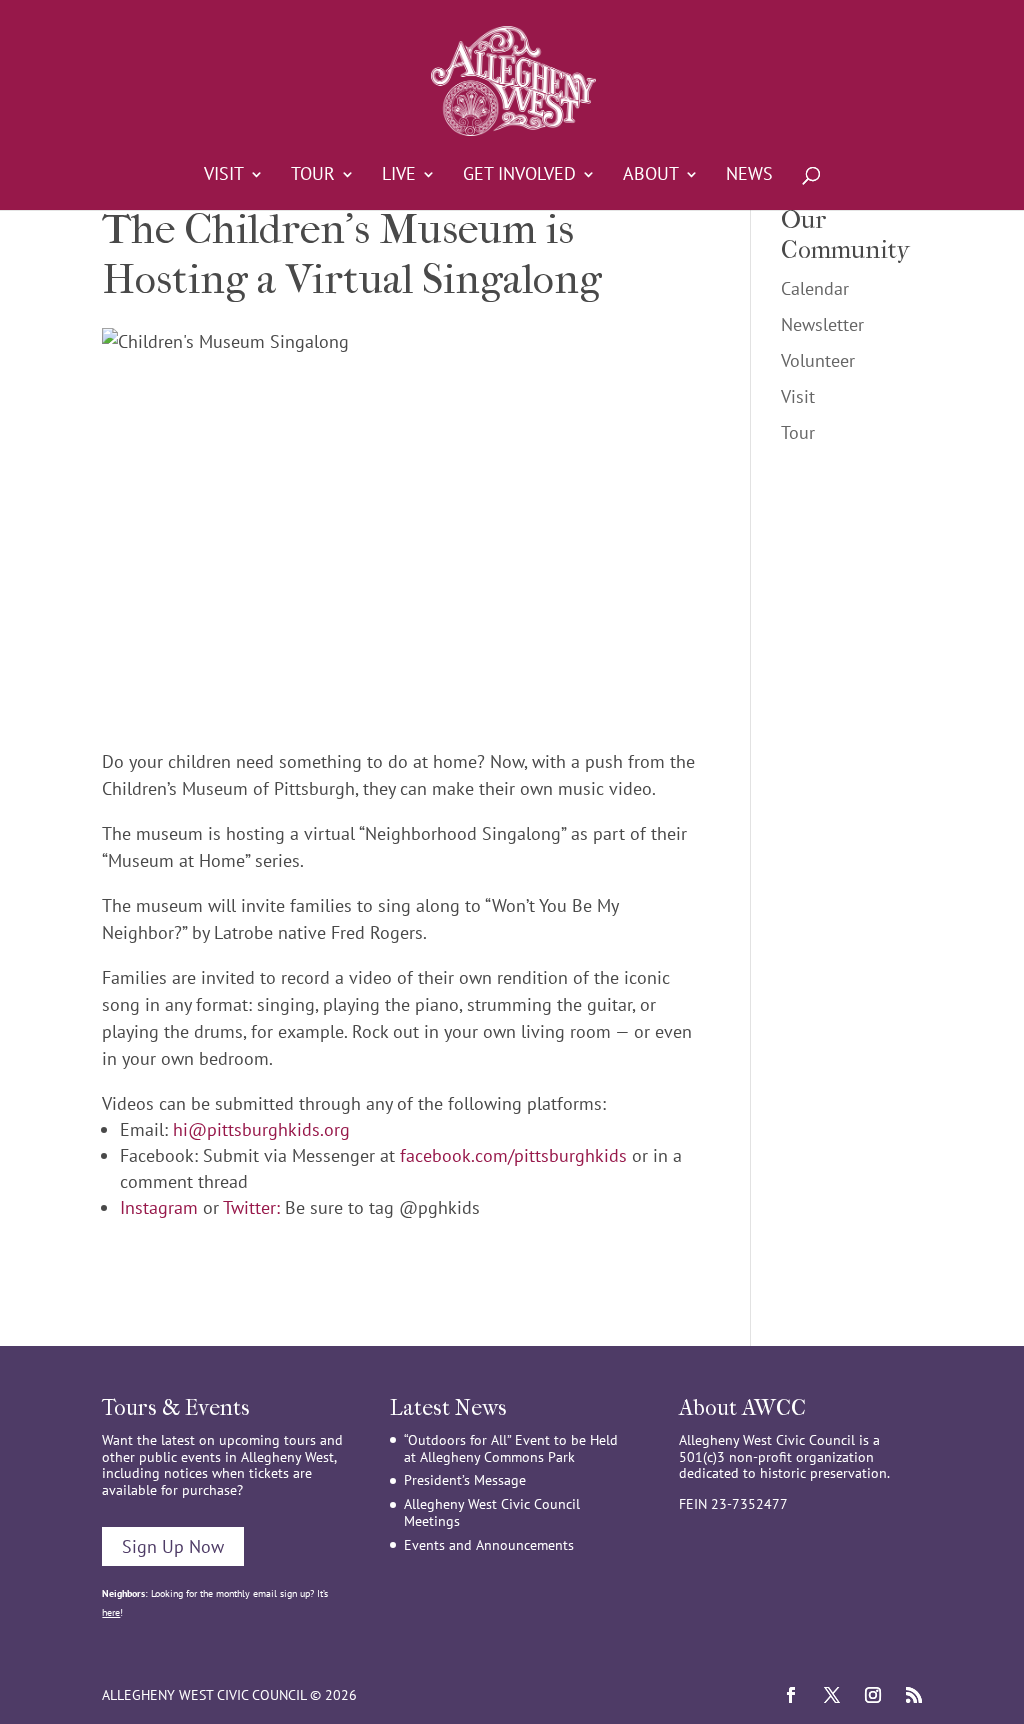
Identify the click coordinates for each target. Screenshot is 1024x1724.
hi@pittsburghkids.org (261, 1129)
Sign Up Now (173, 1546)
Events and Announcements (489, 1545)
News (749, 176)
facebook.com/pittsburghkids (513, 1155)
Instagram (159, 1207)
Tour (313, 176)
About (651, 176)
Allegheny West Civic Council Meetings (492, 1512)
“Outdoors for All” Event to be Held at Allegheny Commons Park (511, 1448)
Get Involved (519, 176)
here (111, 1612)
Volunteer (818, 360)
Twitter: (251, 1207)
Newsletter (822, 324)
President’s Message (465, 1480)
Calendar (815, 288)
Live (399, 176)
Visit (224, 176)
